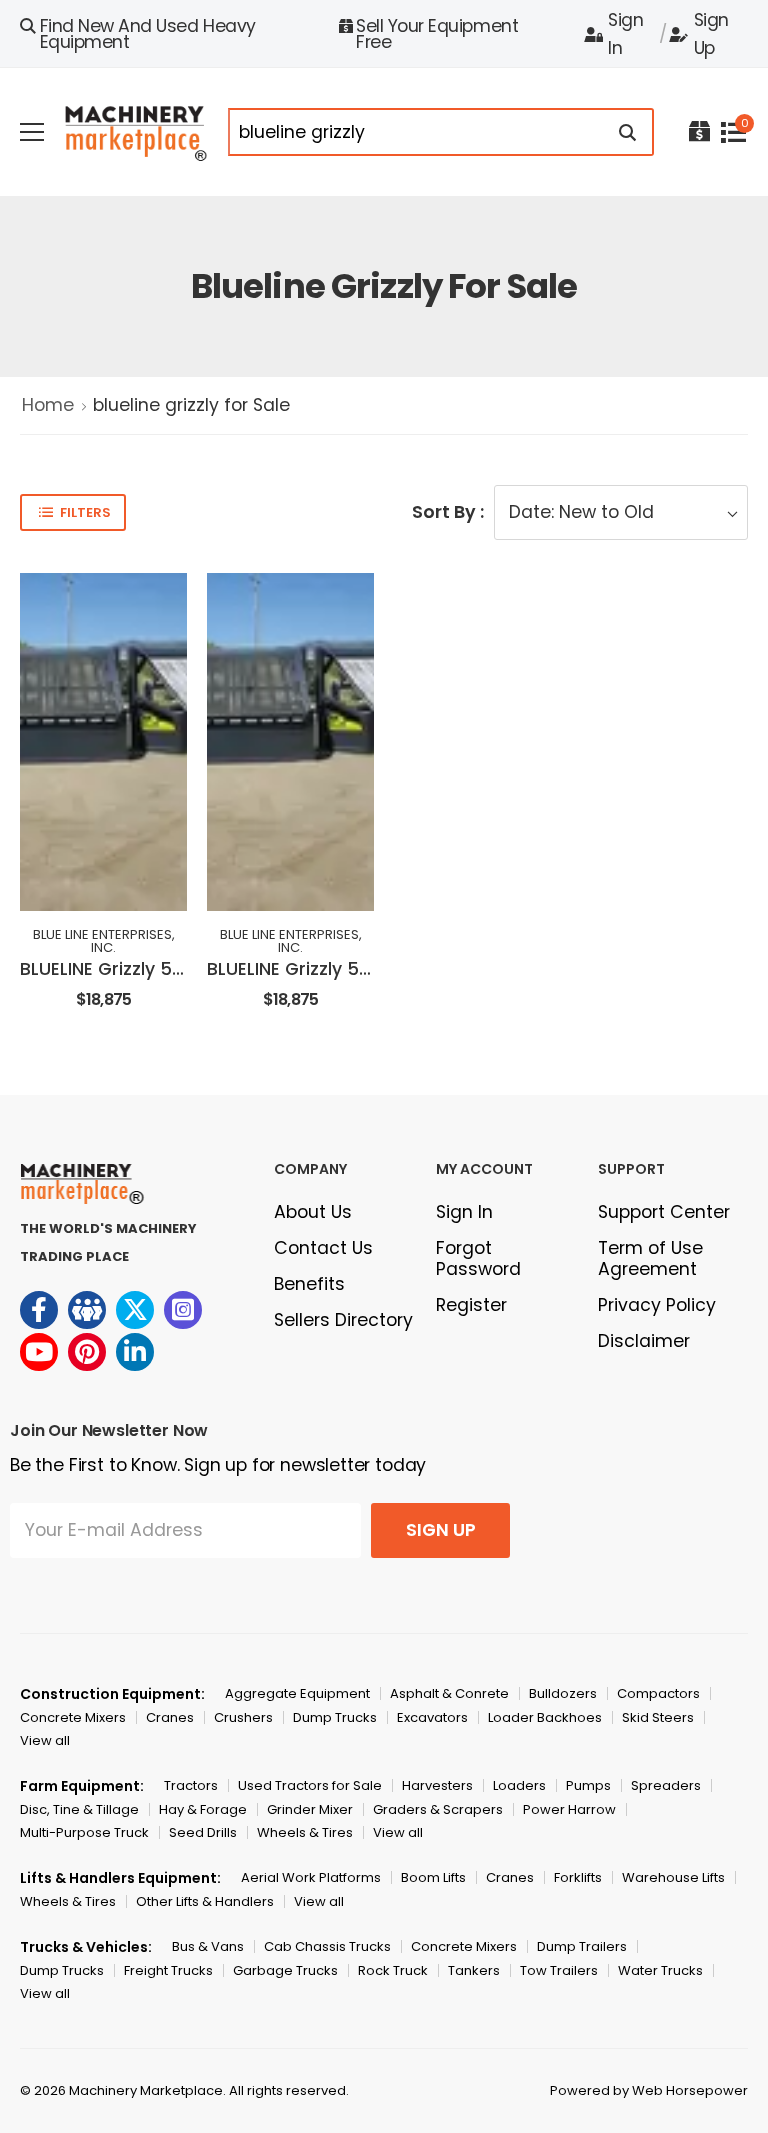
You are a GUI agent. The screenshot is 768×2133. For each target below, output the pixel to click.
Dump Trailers (582, 1946)
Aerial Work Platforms (311, 1877)
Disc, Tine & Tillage (79, 1809)
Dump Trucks (335, 1717)
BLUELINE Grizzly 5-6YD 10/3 (138, 969)
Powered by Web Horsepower (649, 2090)
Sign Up (711, 34)
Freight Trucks (168, 1970)
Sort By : (448, 512)
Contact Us (323, 1248)
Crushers (243, 1717)
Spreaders (666, 1785)
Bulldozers (563, 1693)
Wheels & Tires (305, 1832)
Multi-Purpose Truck (84, 1832)
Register (471, 1305)
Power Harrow (569, 1809)
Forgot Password (478, 1258)
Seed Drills (203, 1832)
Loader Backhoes (545, 1717)
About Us (313, 1212)
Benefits (309, 1284)
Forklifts (578, 1877)
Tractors (191, 1785)
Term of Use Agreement (650, 1258)
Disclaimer (644, 1341)
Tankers (474, 1970)
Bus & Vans (208, 1946)
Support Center (664, 1212)
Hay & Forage (203, 1809)
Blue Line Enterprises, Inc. (104, 941)
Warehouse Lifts (673, 1877)
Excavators (432, 1717)
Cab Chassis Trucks (327, 1946)
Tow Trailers (559, 1970)
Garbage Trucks (285, 1970)
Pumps (588, 1785)
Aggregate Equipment (297, 1693)
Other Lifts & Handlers (205, 1901)
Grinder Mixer (310, 1809)
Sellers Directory (343, 1320)
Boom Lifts (433, 1877)
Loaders (519, 1785)
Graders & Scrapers (438, 1809)
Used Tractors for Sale (310, 1785)
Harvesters (437, 1785)
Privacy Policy (657, 1305)
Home (48, 405)
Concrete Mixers (73, 1717)
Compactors (658, 1693)
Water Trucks (660, 1970)
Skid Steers (658, 1717)
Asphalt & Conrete (449, 1693)
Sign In (625, 34)
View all (45, 1740)
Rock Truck (393, 1970)
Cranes (170, 1717)
